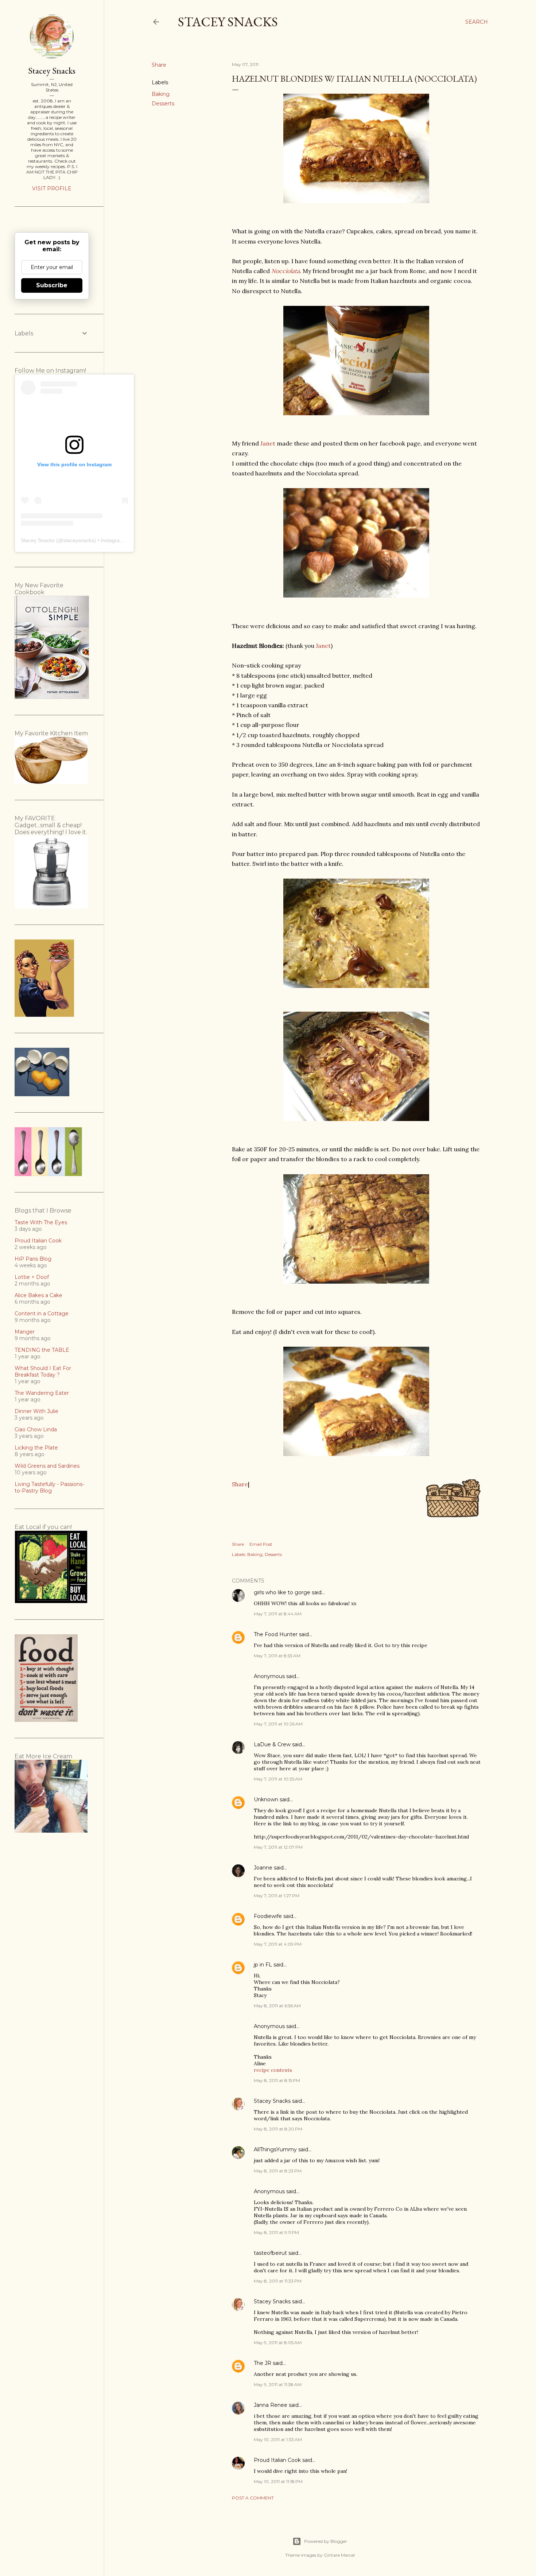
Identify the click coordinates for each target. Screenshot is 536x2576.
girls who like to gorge (282, 1592)
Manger (25, 1332)
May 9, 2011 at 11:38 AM (278, 2384)
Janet (268, 443)
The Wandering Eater (42, 1393)
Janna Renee (271, 2405)
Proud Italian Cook (277, 2460)
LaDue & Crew (272, 1744)
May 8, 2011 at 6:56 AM (277, 2006)
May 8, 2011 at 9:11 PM (276, 2232)
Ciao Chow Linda (36, 1429)
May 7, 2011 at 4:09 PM (278, 1944)
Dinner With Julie (36, 1411)
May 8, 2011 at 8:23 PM (278, 2171)
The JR (263, 2363)
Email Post (261, 1544)
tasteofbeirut (270, 2253)
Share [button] (159, 65)
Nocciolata (286, 271)
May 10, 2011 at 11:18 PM (278, 2481)
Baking (161, 94)
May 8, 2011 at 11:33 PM (278, 2281)
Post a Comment (253, 2498)
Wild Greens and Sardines (47, 1466)
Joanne (263, 1868)
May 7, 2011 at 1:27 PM (277, 1896)
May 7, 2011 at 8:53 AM (277, 1656)
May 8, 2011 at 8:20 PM (278, 2129)
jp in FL (263, 1965)
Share (240, 1484)
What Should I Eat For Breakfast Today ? (43, 1371)
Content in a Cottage (42, 1314)
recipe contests (273, 2070)
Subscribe (52, 285)
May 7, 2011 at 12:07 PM (278, 1847)
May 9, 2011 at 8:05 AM (278, 2342)
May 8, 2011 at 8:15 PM (277, 2080)
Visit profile (52, 188)
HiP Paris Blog (33, 1259)
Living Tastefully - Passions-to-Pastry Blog (49, 1487)
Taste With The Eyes (41, 1222)
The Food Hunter (276, 1634)
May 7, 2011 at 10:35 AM (278, 1779)
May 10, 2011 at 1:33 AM (278, 2439)
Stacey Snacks (228, 22)
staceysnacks (79, 540)
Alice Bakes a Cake (38, 1295)
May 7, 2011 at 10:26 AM (278, 1724)
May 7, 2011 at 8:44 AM (278, 1614)
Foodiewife (268, 1916)
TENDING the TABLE (42, 1350)
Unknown (266, 1799)
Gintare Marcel (339, 2555)
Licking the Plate (36, 1448)
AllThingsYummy (275, 2149)
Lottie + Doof (32, 1277)
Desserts (163, 104)
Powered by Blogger (326, 2541)
